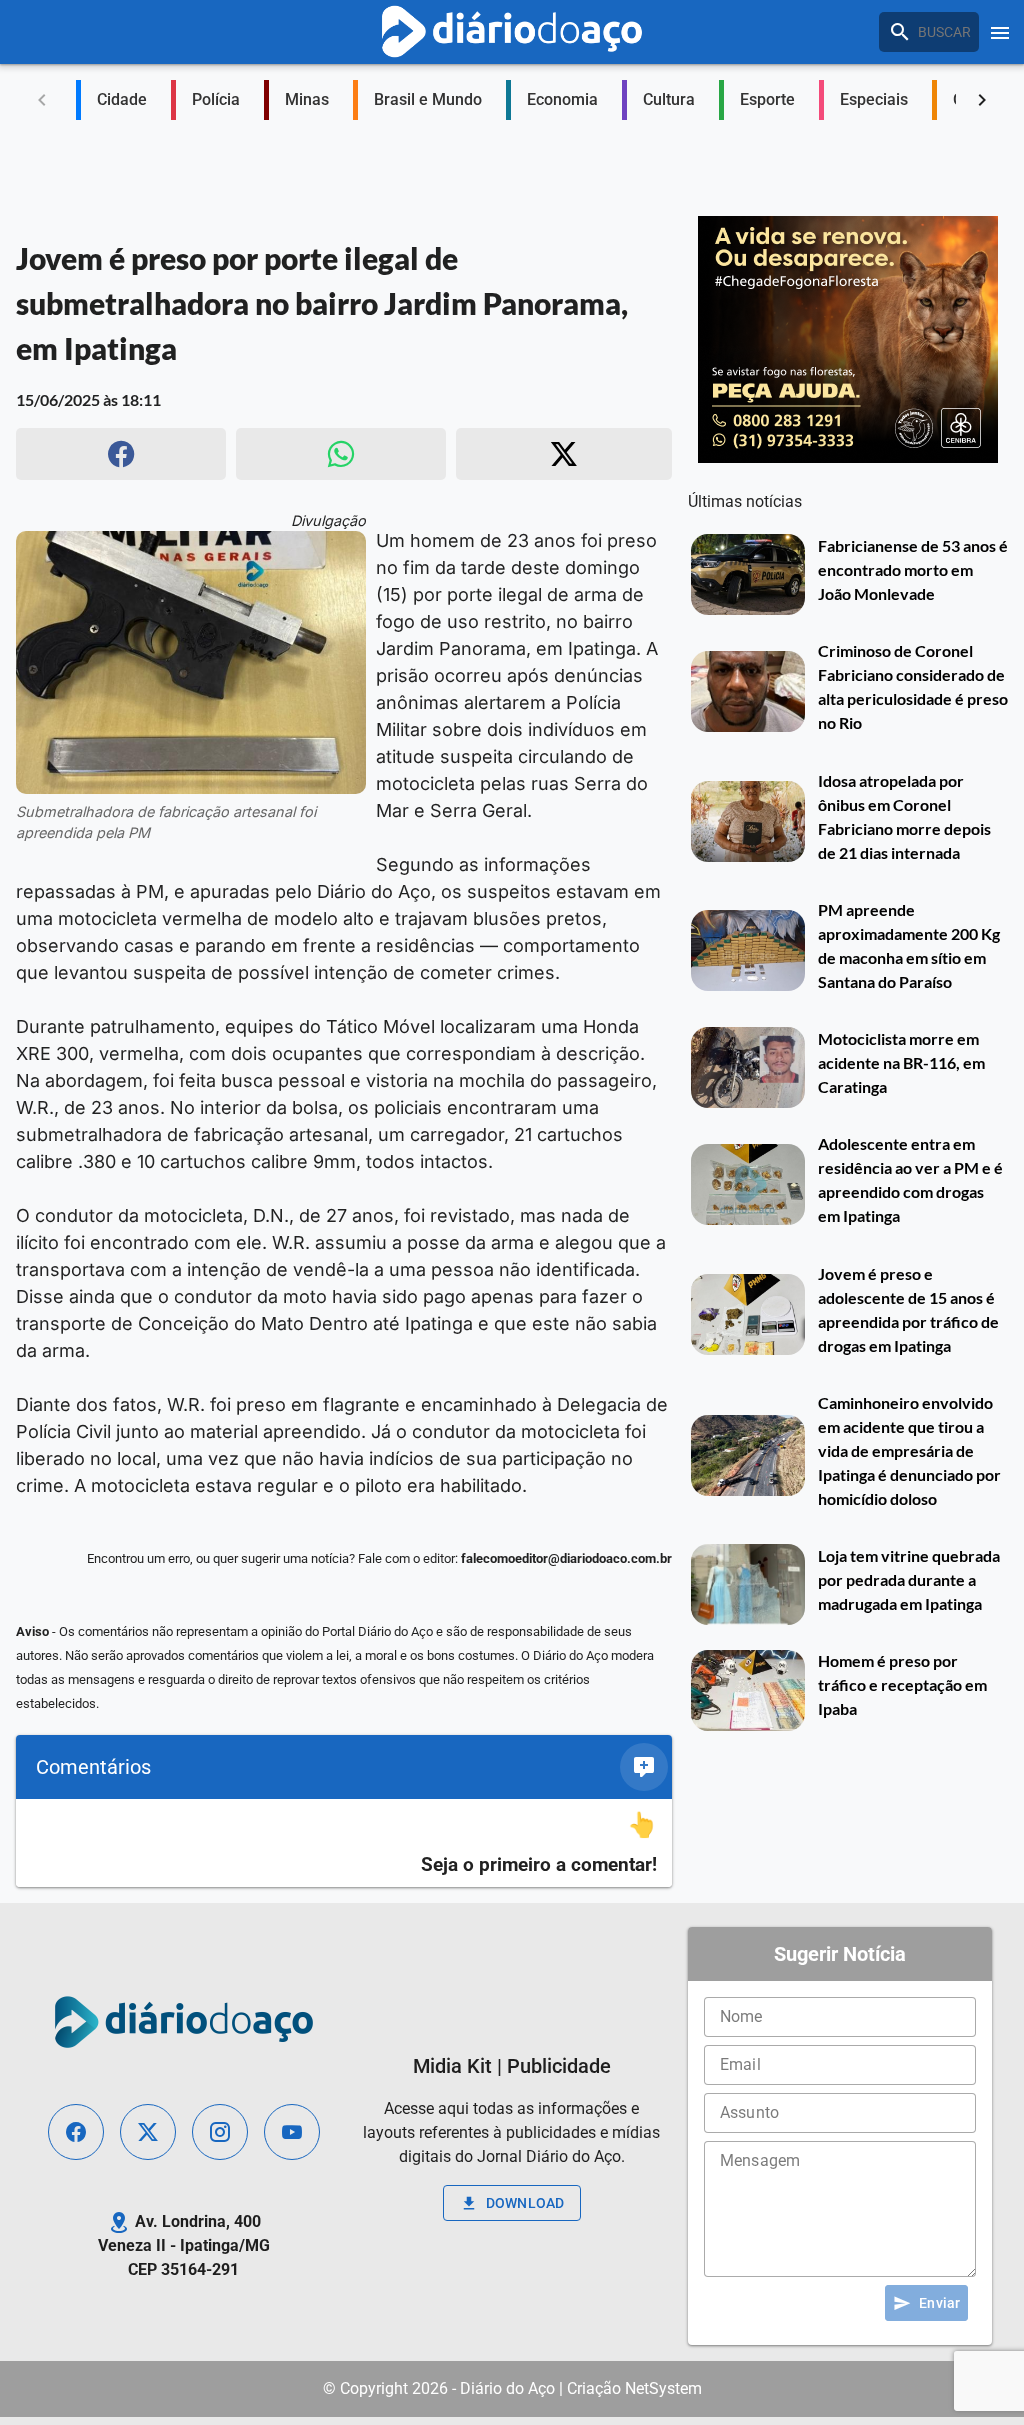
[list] (344, 1843)
